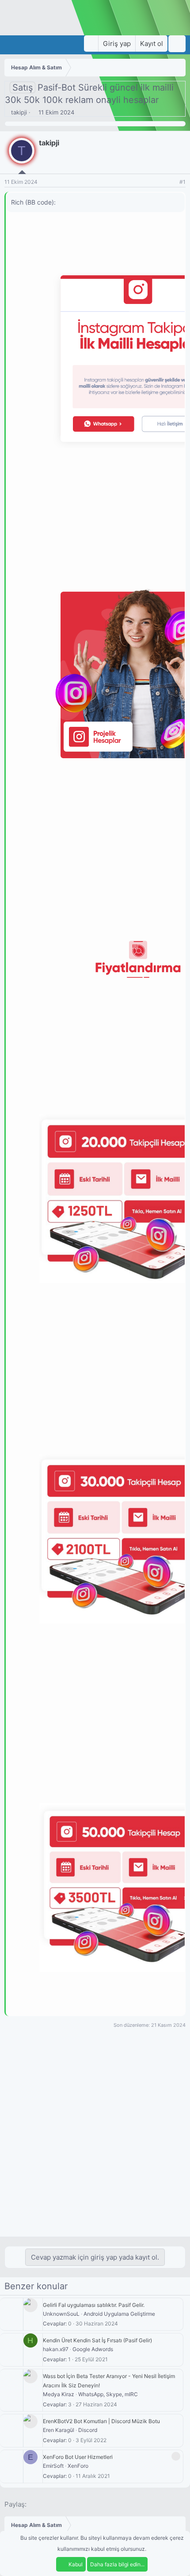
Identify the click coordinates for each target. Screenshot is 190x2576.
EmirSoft (53, 2466)
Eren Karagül (59, 2430)
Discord (88, 2430)
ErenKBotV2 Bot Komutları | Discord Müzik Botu (101, 2421)
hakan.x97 (56, 2349)
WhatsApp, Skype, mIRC (108, 2394)
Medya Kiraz (59, 2394)
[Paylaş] (171, 182)
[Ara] (177, 44)
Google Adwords (93, 2349)
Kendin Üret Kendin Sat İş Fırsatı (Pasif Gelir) (97, 2340)
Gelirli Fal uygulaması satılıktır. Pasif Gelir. (94, 2305)
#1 (182, 182)
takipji (19, 112)
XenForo (78, 2466)
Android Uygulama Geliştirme (119, 2314)
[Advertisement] (95, 2137)
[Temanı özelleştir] (91, 44)
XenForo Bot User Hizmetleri (78, 2457)
